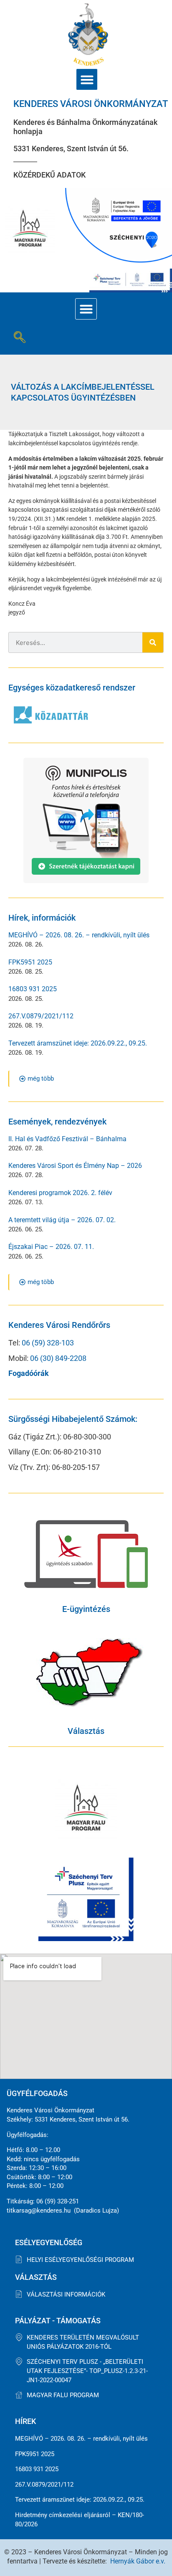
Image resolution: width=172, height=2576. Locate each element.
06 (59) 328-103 (48, 1343)
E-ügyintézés (86, 1609)
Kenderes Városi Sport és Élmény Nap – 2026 (75, 1166)
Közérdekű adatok (49, 175)
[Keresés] (153, 642)
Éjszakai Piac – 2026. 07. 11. (51, 1247)
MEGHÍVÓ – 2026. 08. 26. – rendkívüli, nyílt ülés (79, 935)
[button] (87, 79)
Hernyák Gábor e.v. (138, 2561)
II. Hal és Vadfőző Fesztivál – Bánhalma (67, 1139)
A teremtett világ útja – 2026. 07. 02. (62, 1220)
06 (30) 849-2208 (58, 1358)
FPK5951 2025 (30, 962)
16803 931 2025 (33, 989)
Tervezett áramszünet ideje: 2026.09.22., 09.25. (78, 1043)
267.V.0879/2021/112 (41, 1016)
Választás (86, 1731)
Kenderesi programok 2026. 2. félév (60, 1193)
